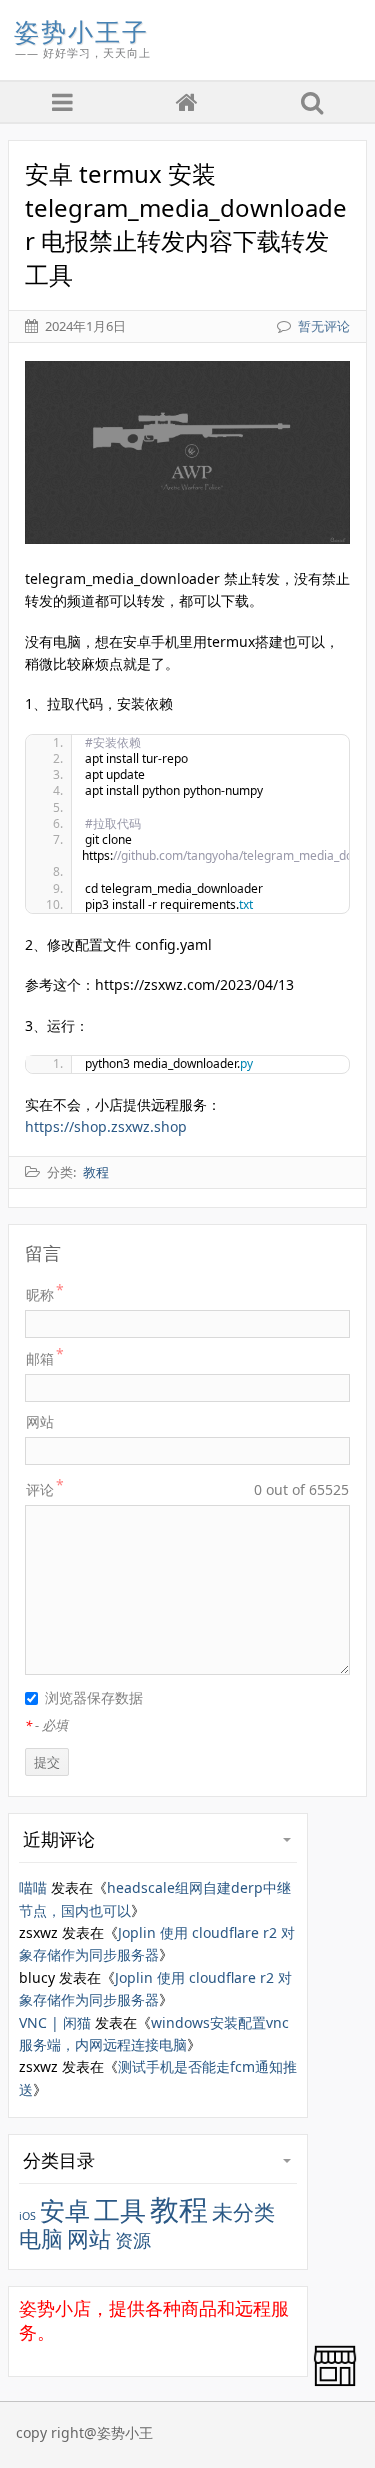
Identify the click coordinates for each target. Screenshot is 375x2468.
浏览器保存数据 (94, 1697)
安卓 (65, 2210)
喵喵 (33, 1887)
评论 (40, 1489)
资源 (133, 2240)
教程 (179, 2209)
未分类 (243, 2212)
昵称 (40, 1294)
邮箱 (40, 1358)
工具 (120, 2210)
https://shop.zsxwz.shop (106, 1126)
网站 (40, 1421)
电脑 (41, 2238)
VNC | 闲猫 (55, 2022)
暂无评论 (324, 326)
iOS (27, 2216)
